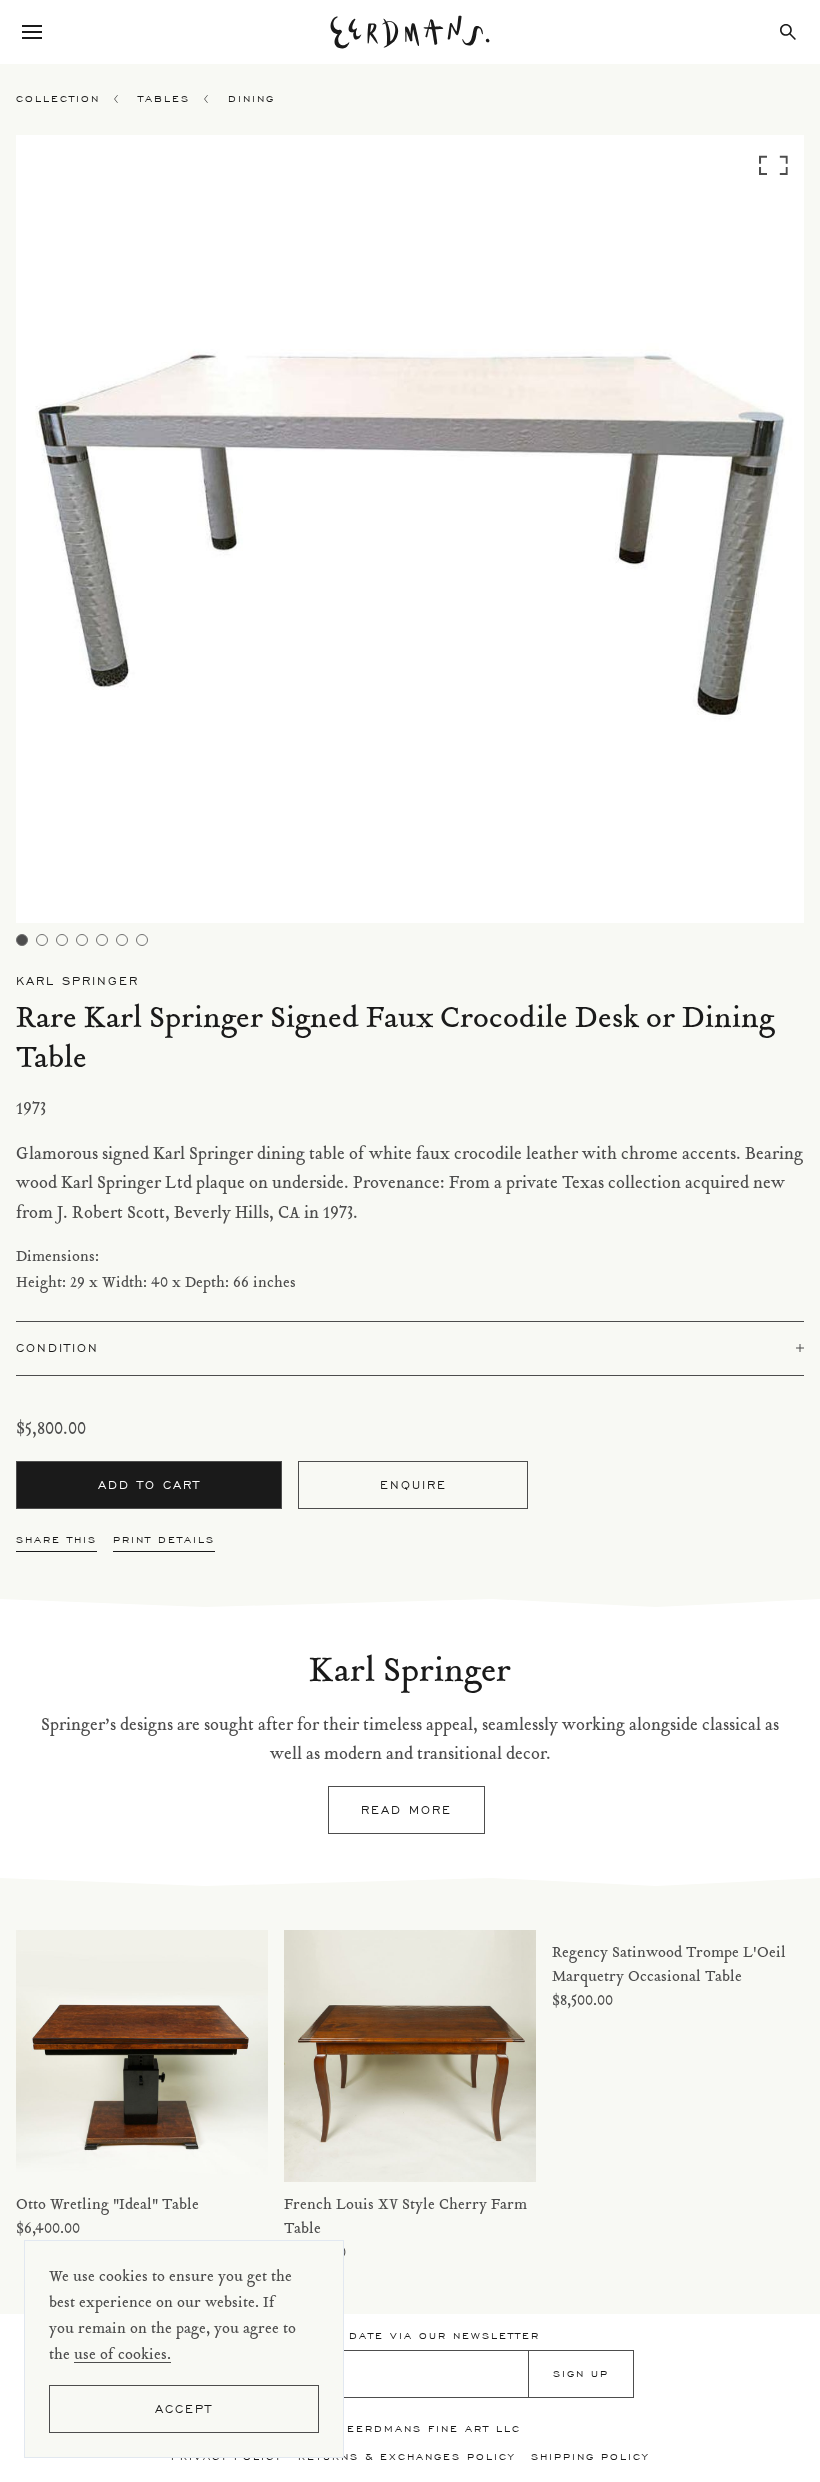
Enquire (413, 1484)
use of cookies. (122, 2355)
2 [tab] (42, 940)
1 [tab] (22, 940)
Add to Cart (149, 1484)
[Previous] (114, 534)
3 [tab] (62, 940)
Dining (251, 98)
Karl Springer (77, 980)
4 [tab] (82, 940)
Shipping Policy (590, 2456)
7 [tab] (142, 940)
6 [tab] (122, 940)
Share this (56, 1539)
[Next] (705, 534)
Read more (406, 1809)
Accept (184, 2408)
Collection (58, 98)
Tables (164, 98)
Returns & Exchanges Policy (406, 2456)
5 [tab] (102, 940)
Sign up (581, 2373)
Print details (164, 1539)
